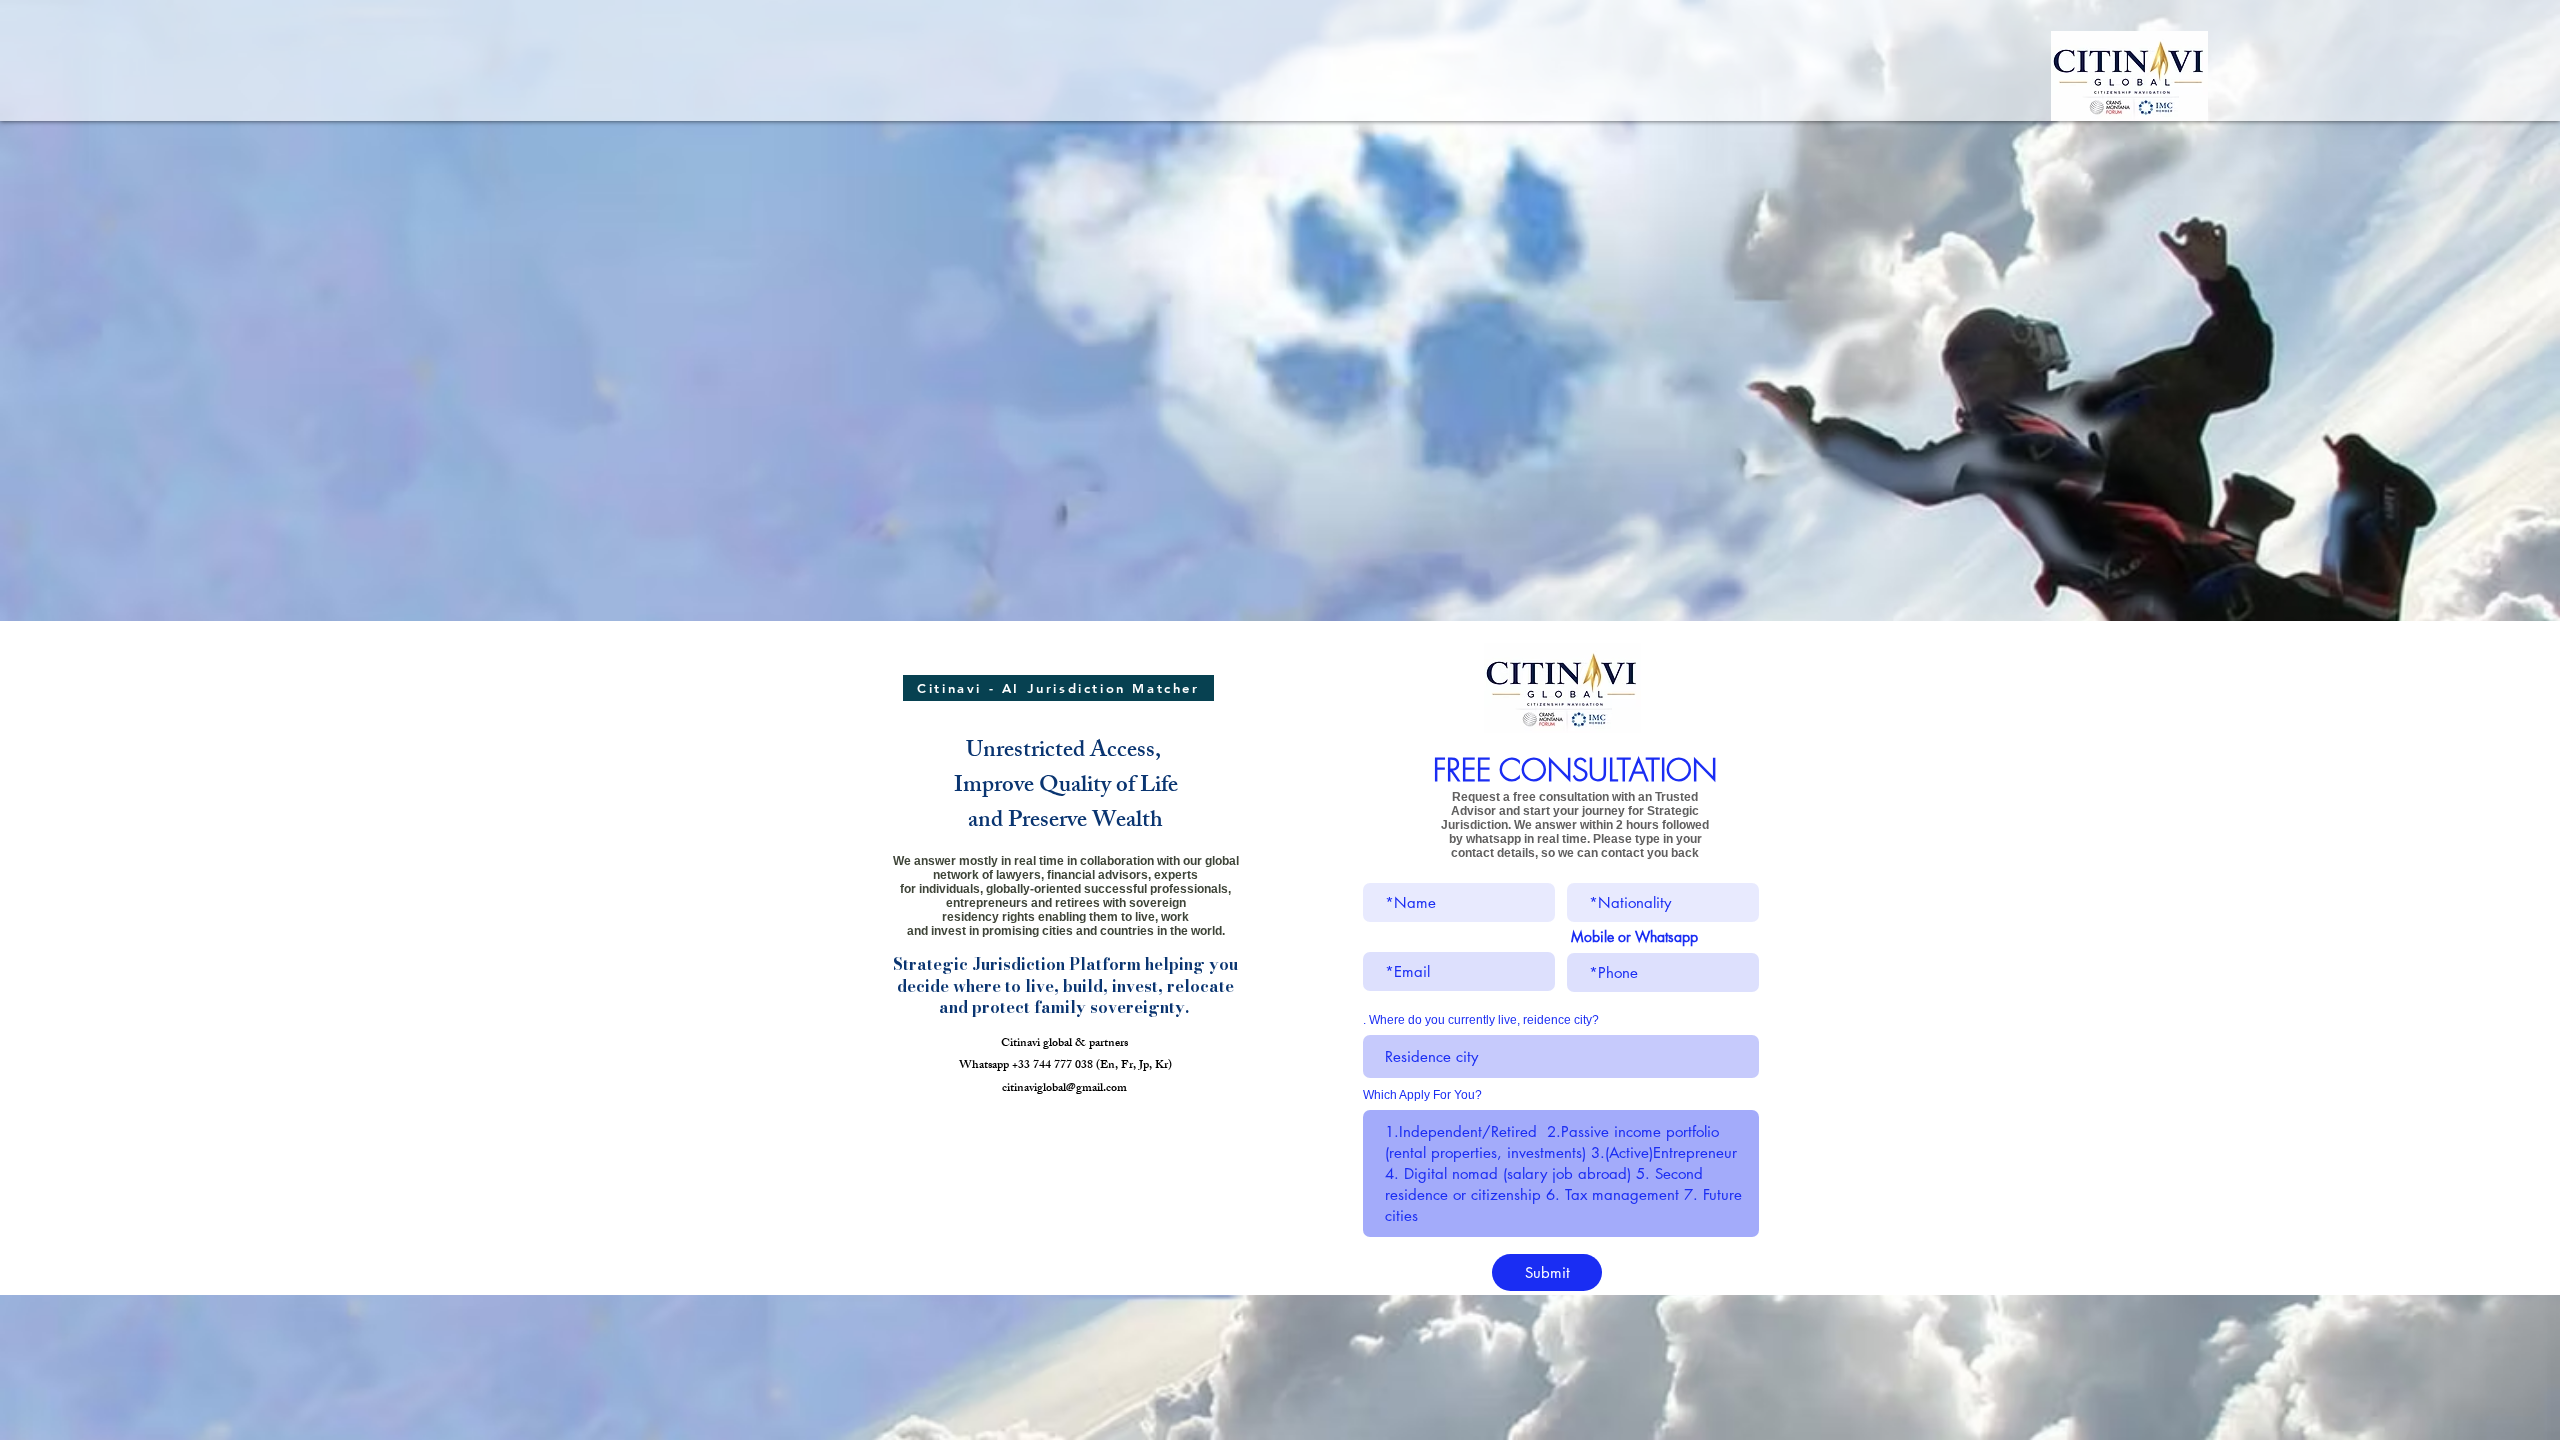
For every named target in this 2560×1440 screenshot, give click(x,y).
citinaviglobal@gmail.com (1064, 1089)
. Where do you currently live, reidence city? (1481, 1020)
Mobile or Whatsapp (1634, 937)
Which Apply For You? (1422, 1095)
